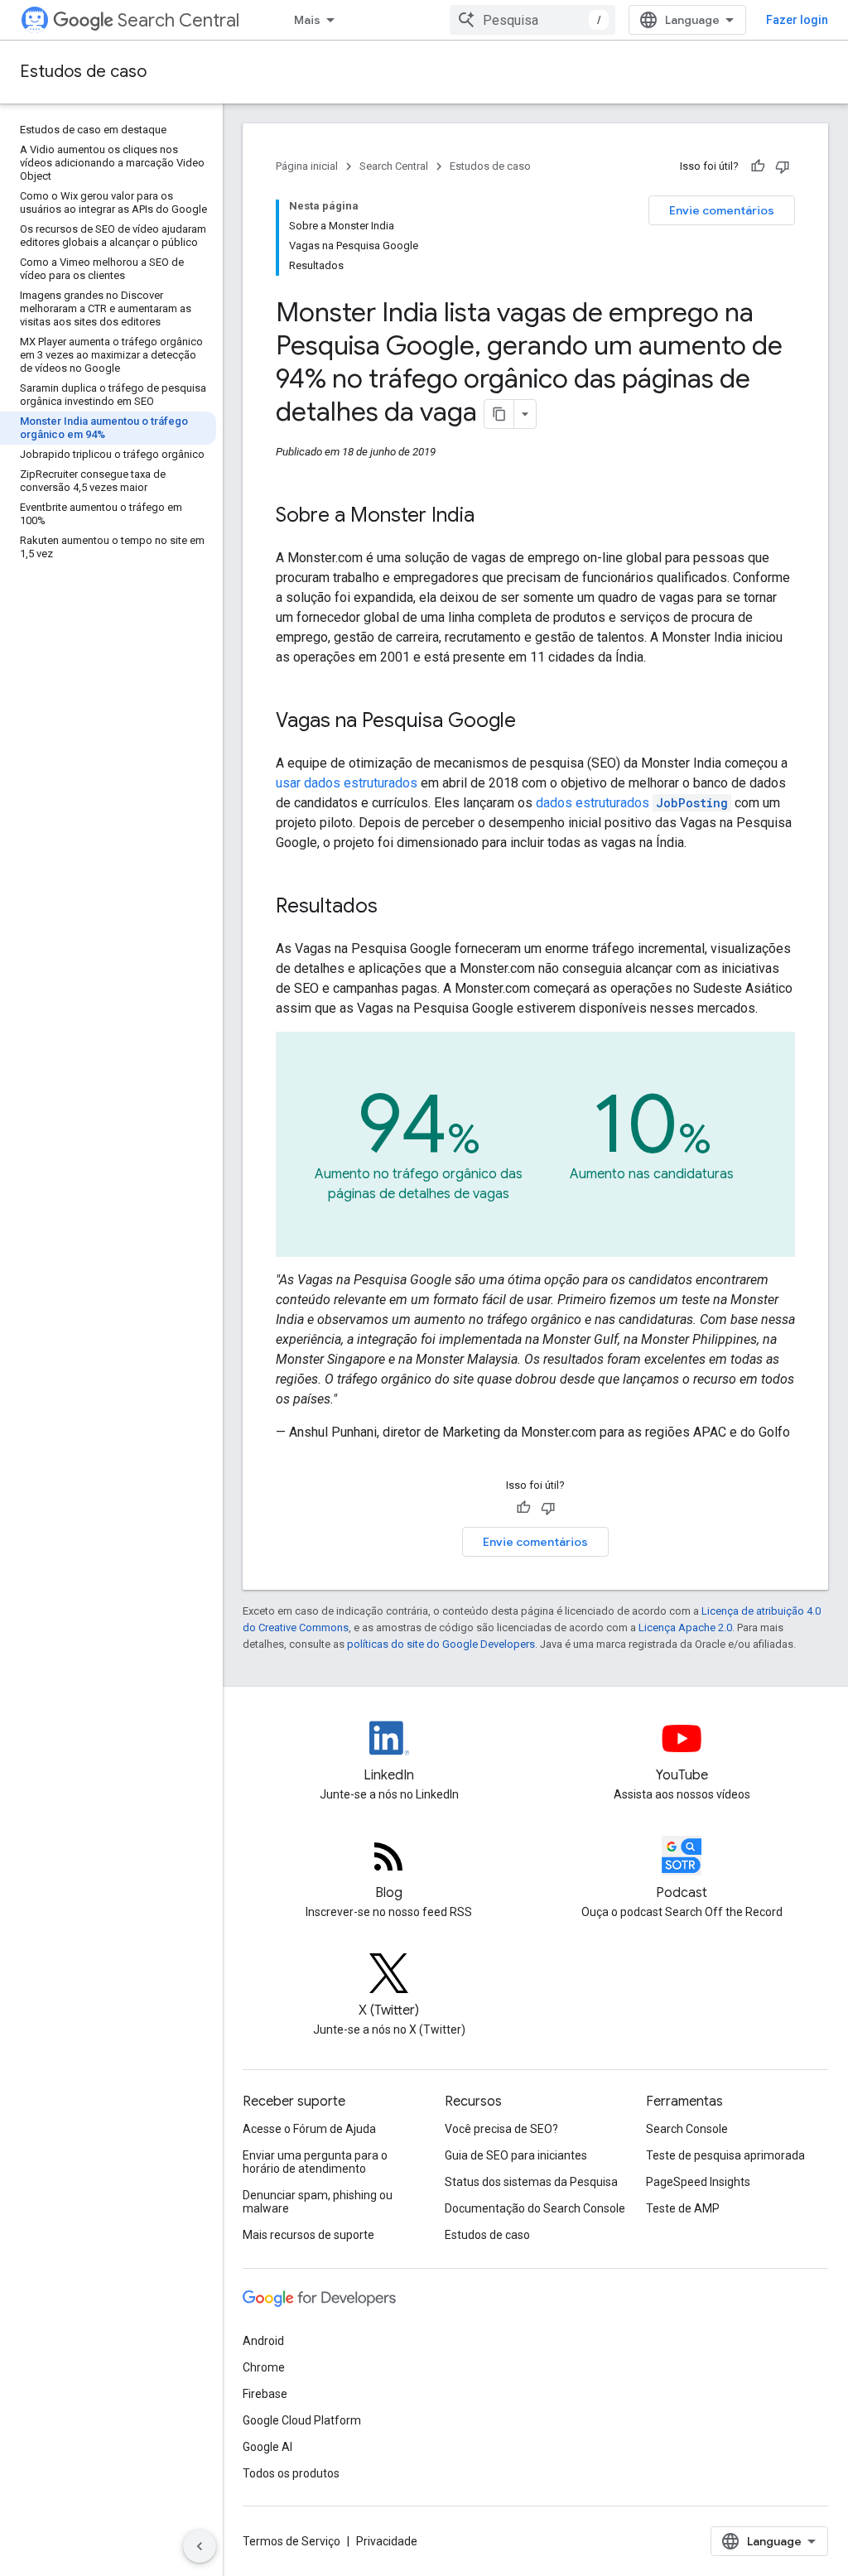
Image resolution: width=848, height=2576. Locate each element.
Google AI (267, 2447)
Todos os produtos (291, 2473)
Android (263, 2341)
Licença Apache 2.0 (685, 1627)
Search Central (178, 20)
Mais (307, 20)
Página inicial (307, 166)
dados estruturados (632, 803)
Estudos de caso (83, 72)
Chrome (264, 2367)
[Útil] (758, 166)
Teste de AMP (683, 2208)
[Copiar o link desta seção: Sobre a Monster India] (491, 517)
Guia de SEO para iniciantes (516, 2155)
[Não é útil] (783, 166)
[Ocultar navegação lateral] (200, 2546)
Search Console (687, 2129)
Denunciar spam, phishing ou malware (318, 2202)
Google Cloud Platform (302, 2420)
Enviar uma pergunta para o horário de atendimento (315, 2162)
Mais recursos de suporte (308, 2235)
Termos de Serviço (291, 2541)
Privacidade (387, 2541)
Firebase (265, 2394)
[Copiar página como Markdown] (499, 414)
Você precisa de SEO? (501, 2129)
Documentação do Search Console (535, 2208)
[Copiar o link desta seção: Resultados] (394, 908)
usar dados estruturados (347, 783)
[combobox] (532, 20)
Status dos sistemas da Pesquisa (531, 2182)
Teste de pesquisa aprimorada (725, 2155)
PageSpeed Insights (698, 2182)
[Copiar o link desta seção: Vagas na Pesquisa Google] (532, 722)
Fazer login (797, 20)
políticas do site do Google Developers (441, 1644)
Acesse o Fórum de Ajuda (309, 2129)
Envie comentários (722, 210)
